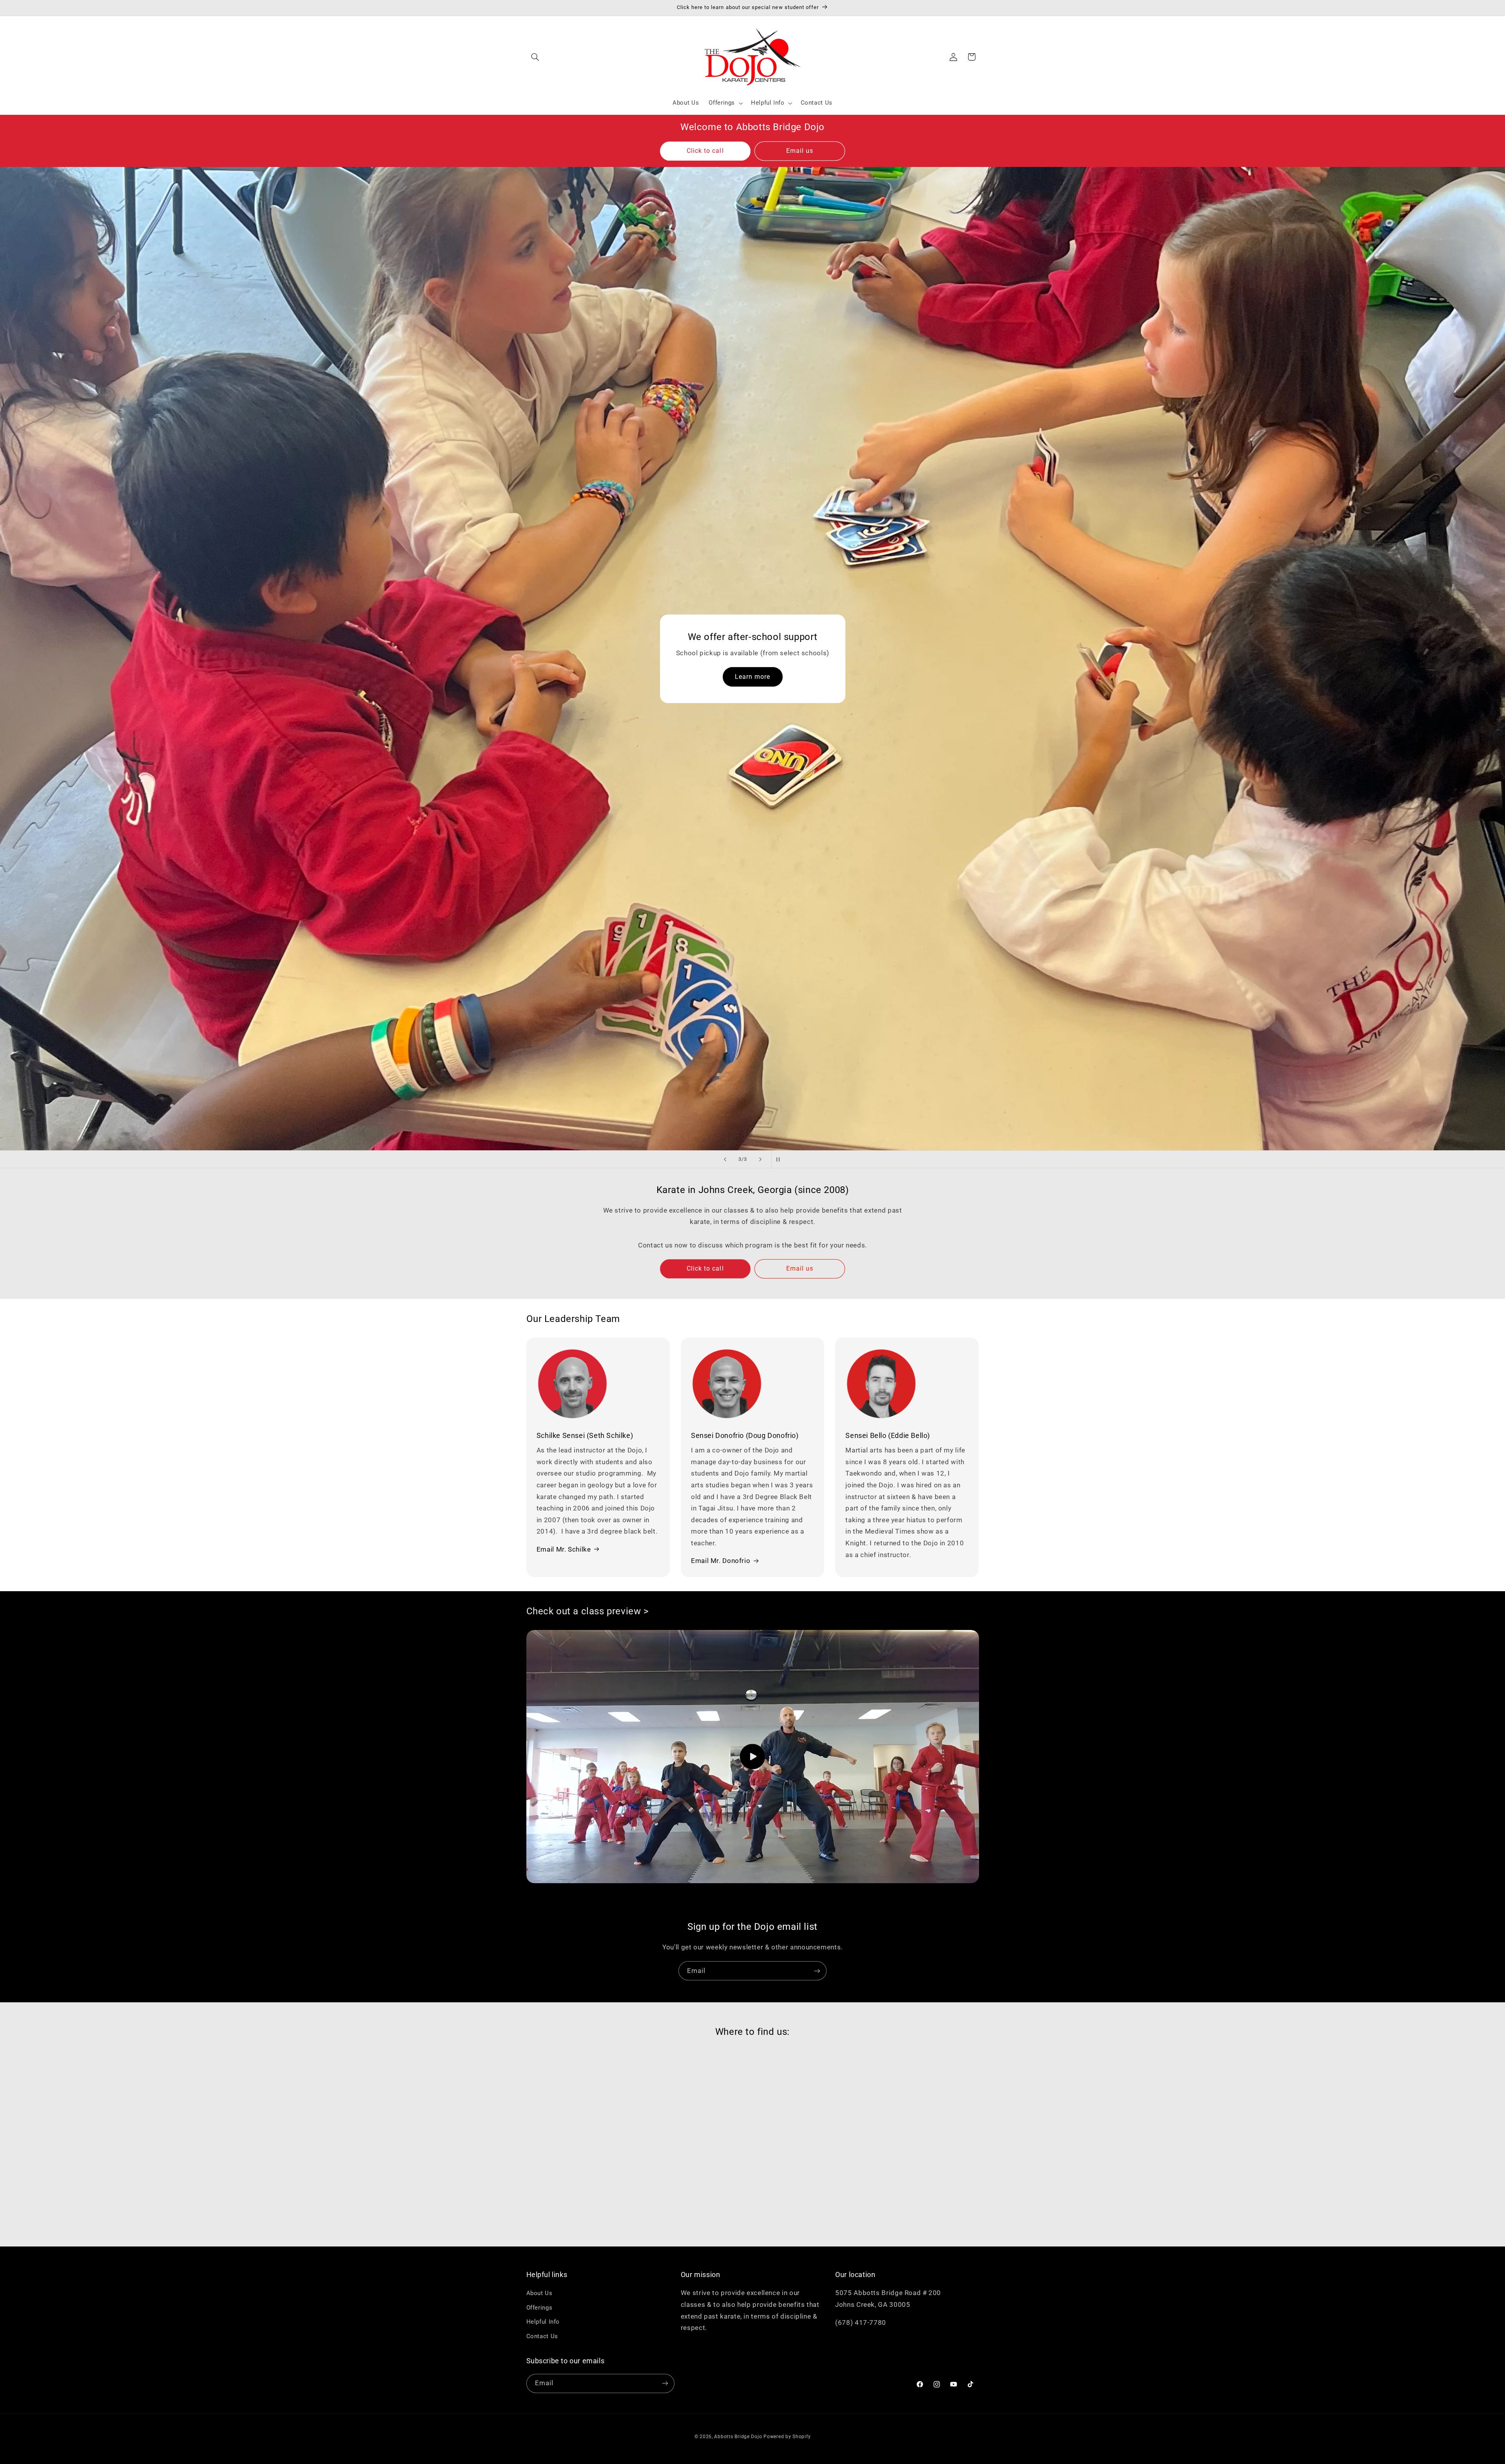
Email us (800, 151)
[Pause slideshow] (780, 1159)
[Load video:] (753, 1757)
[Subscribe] (817, 1971)
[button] (535, 57)
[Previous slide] (725, 1159)
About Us (539, 2294)
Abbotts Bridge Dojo (738, 2436)
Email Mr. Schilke (564, 1549)
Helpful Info (543, 2322)
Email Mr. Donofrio (721, 1561)
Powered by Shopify (787, 2436)
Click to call (705, 151)
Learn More (619, 249)
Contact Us (542, 2336)
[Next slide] (760, 1159)
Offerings (539, 2308)
